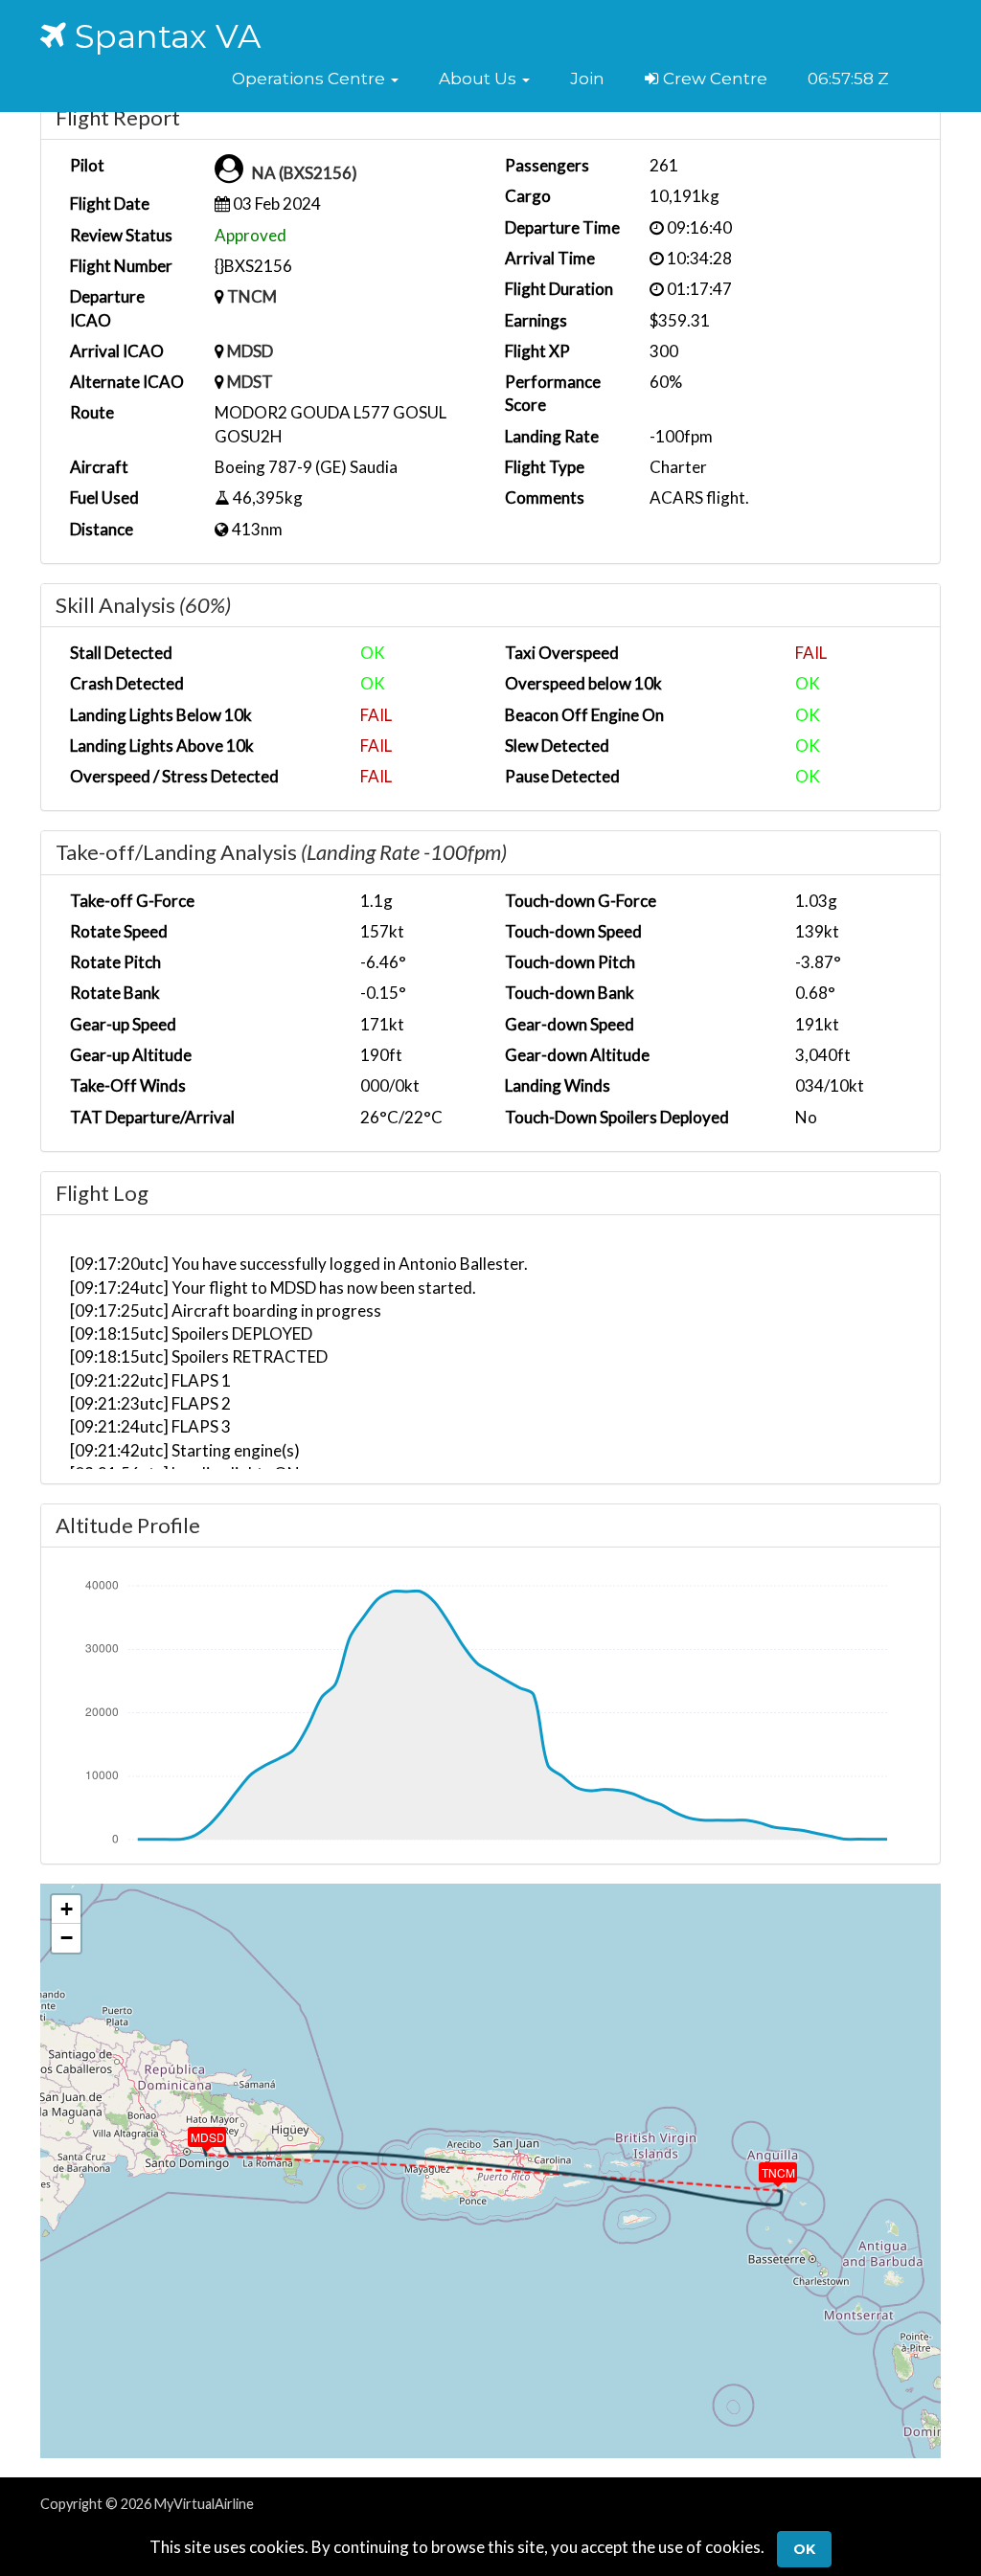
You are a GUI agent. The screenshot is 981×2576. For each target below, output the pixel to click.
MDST (250, 382)
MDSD (250, 351)
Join (587, 79)
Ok (804, 2549)
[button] (315, 79)
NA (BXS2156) (305, 173)
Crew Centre (713, 79)
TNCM (252, 296)
